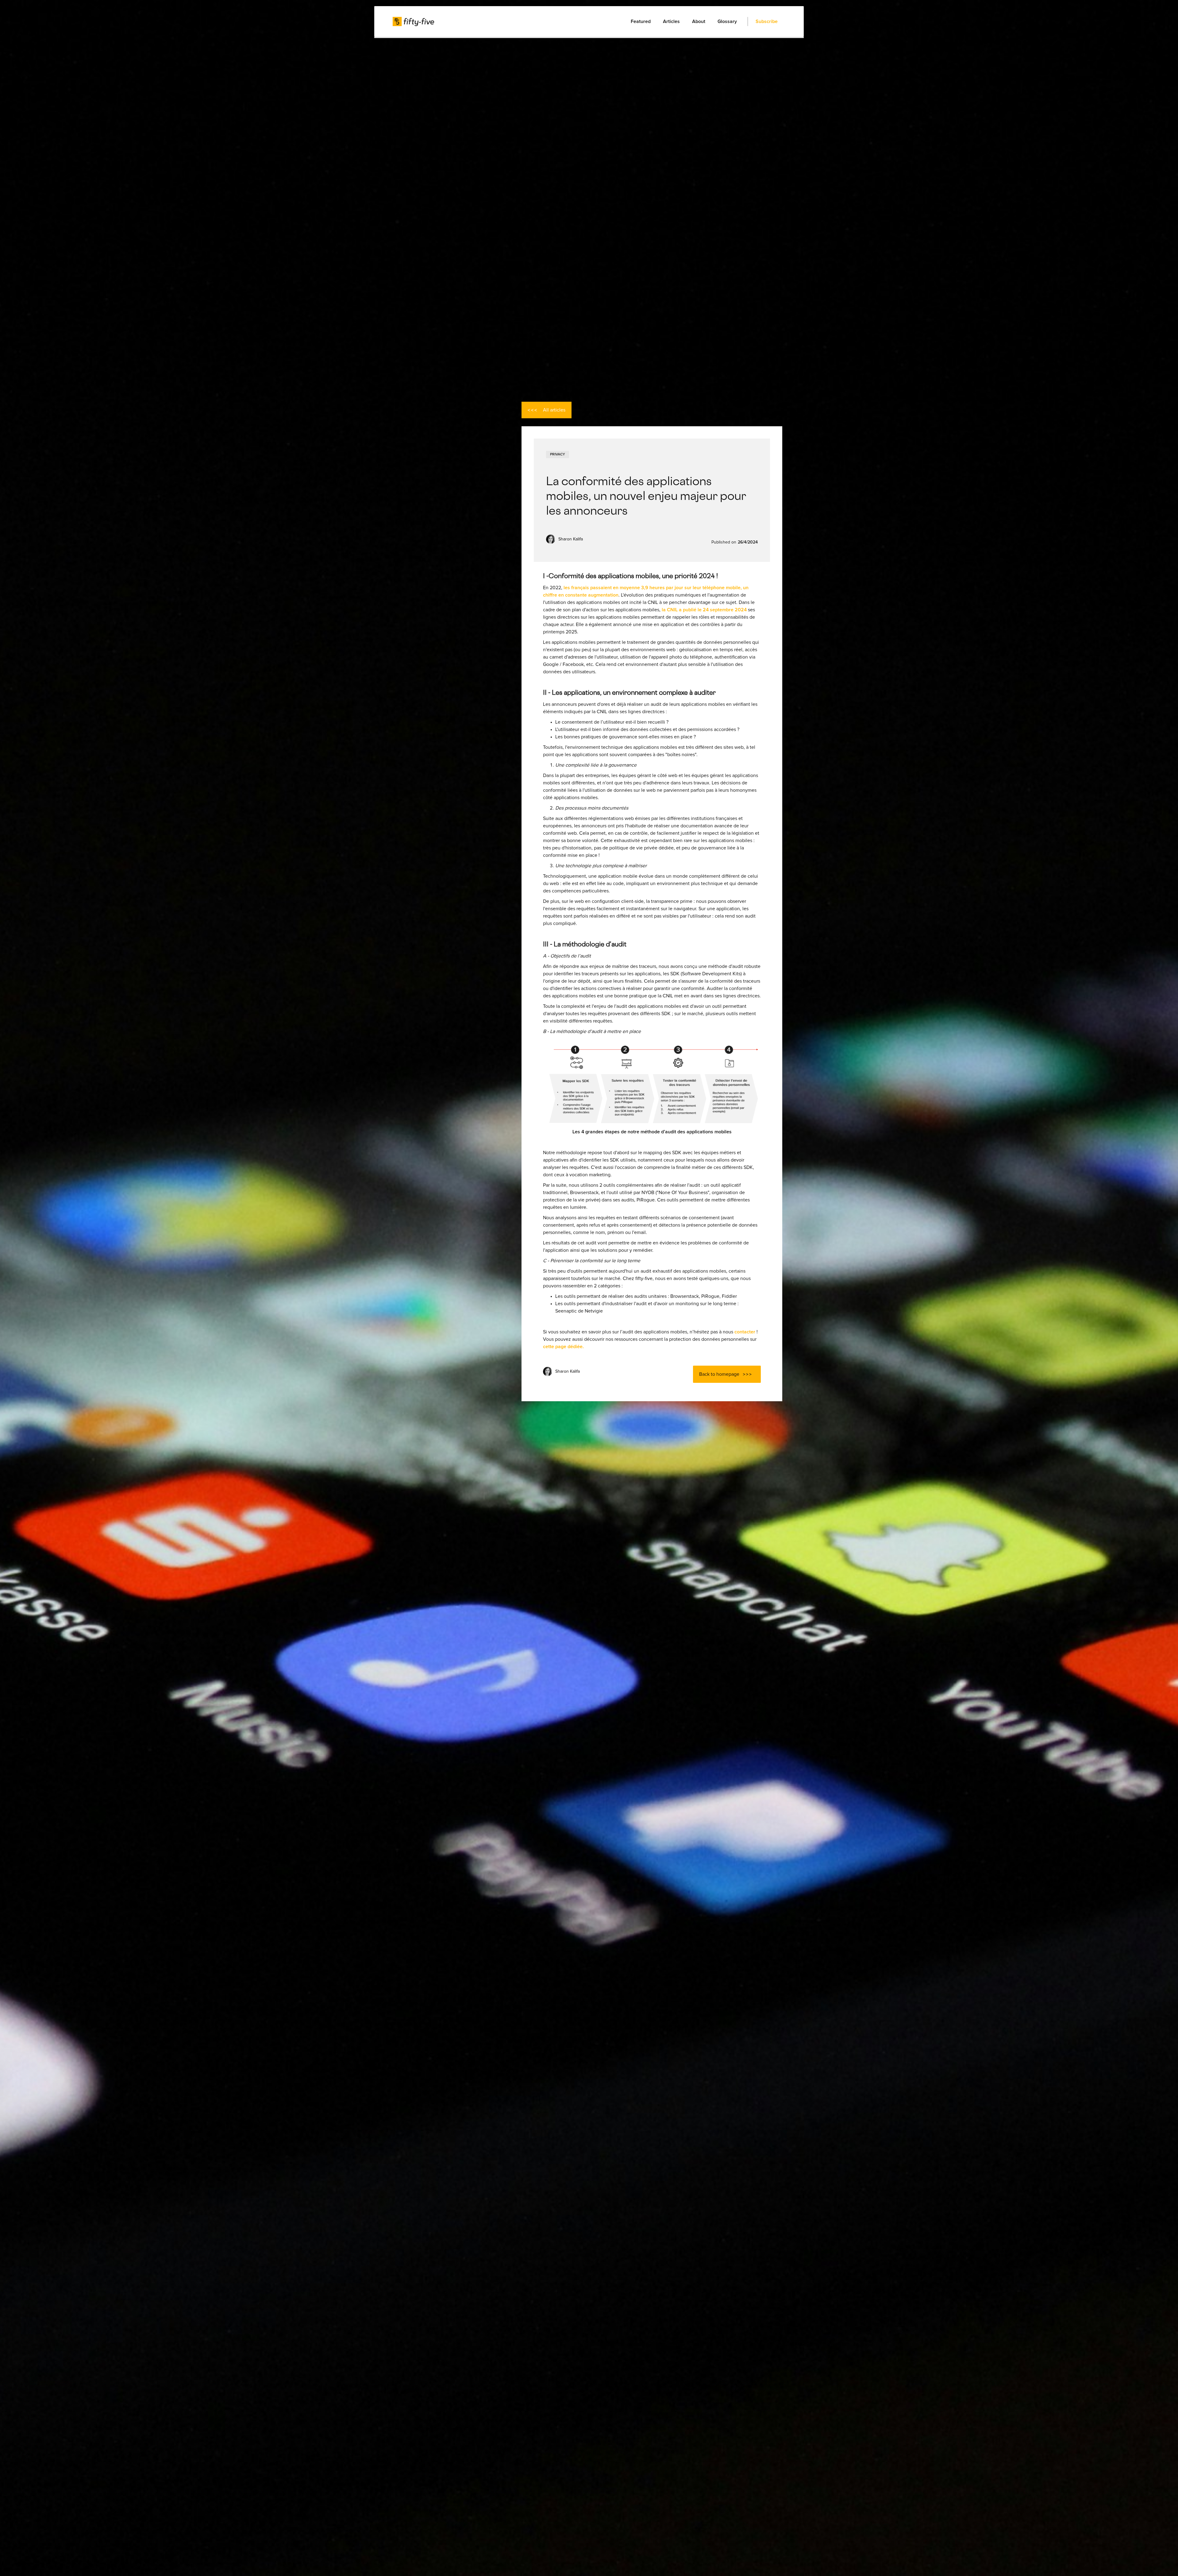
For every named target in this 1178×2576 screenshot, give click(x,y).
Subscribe (767, 21)
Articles (671, 21)
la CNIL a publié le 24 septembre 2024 (704, 610)
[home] (413, 21)
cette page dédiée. (564, 1347)
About (699, 21)
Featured (641, 21)
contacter (745, 1332)
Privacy (558, 454)
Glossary (727, 21)
